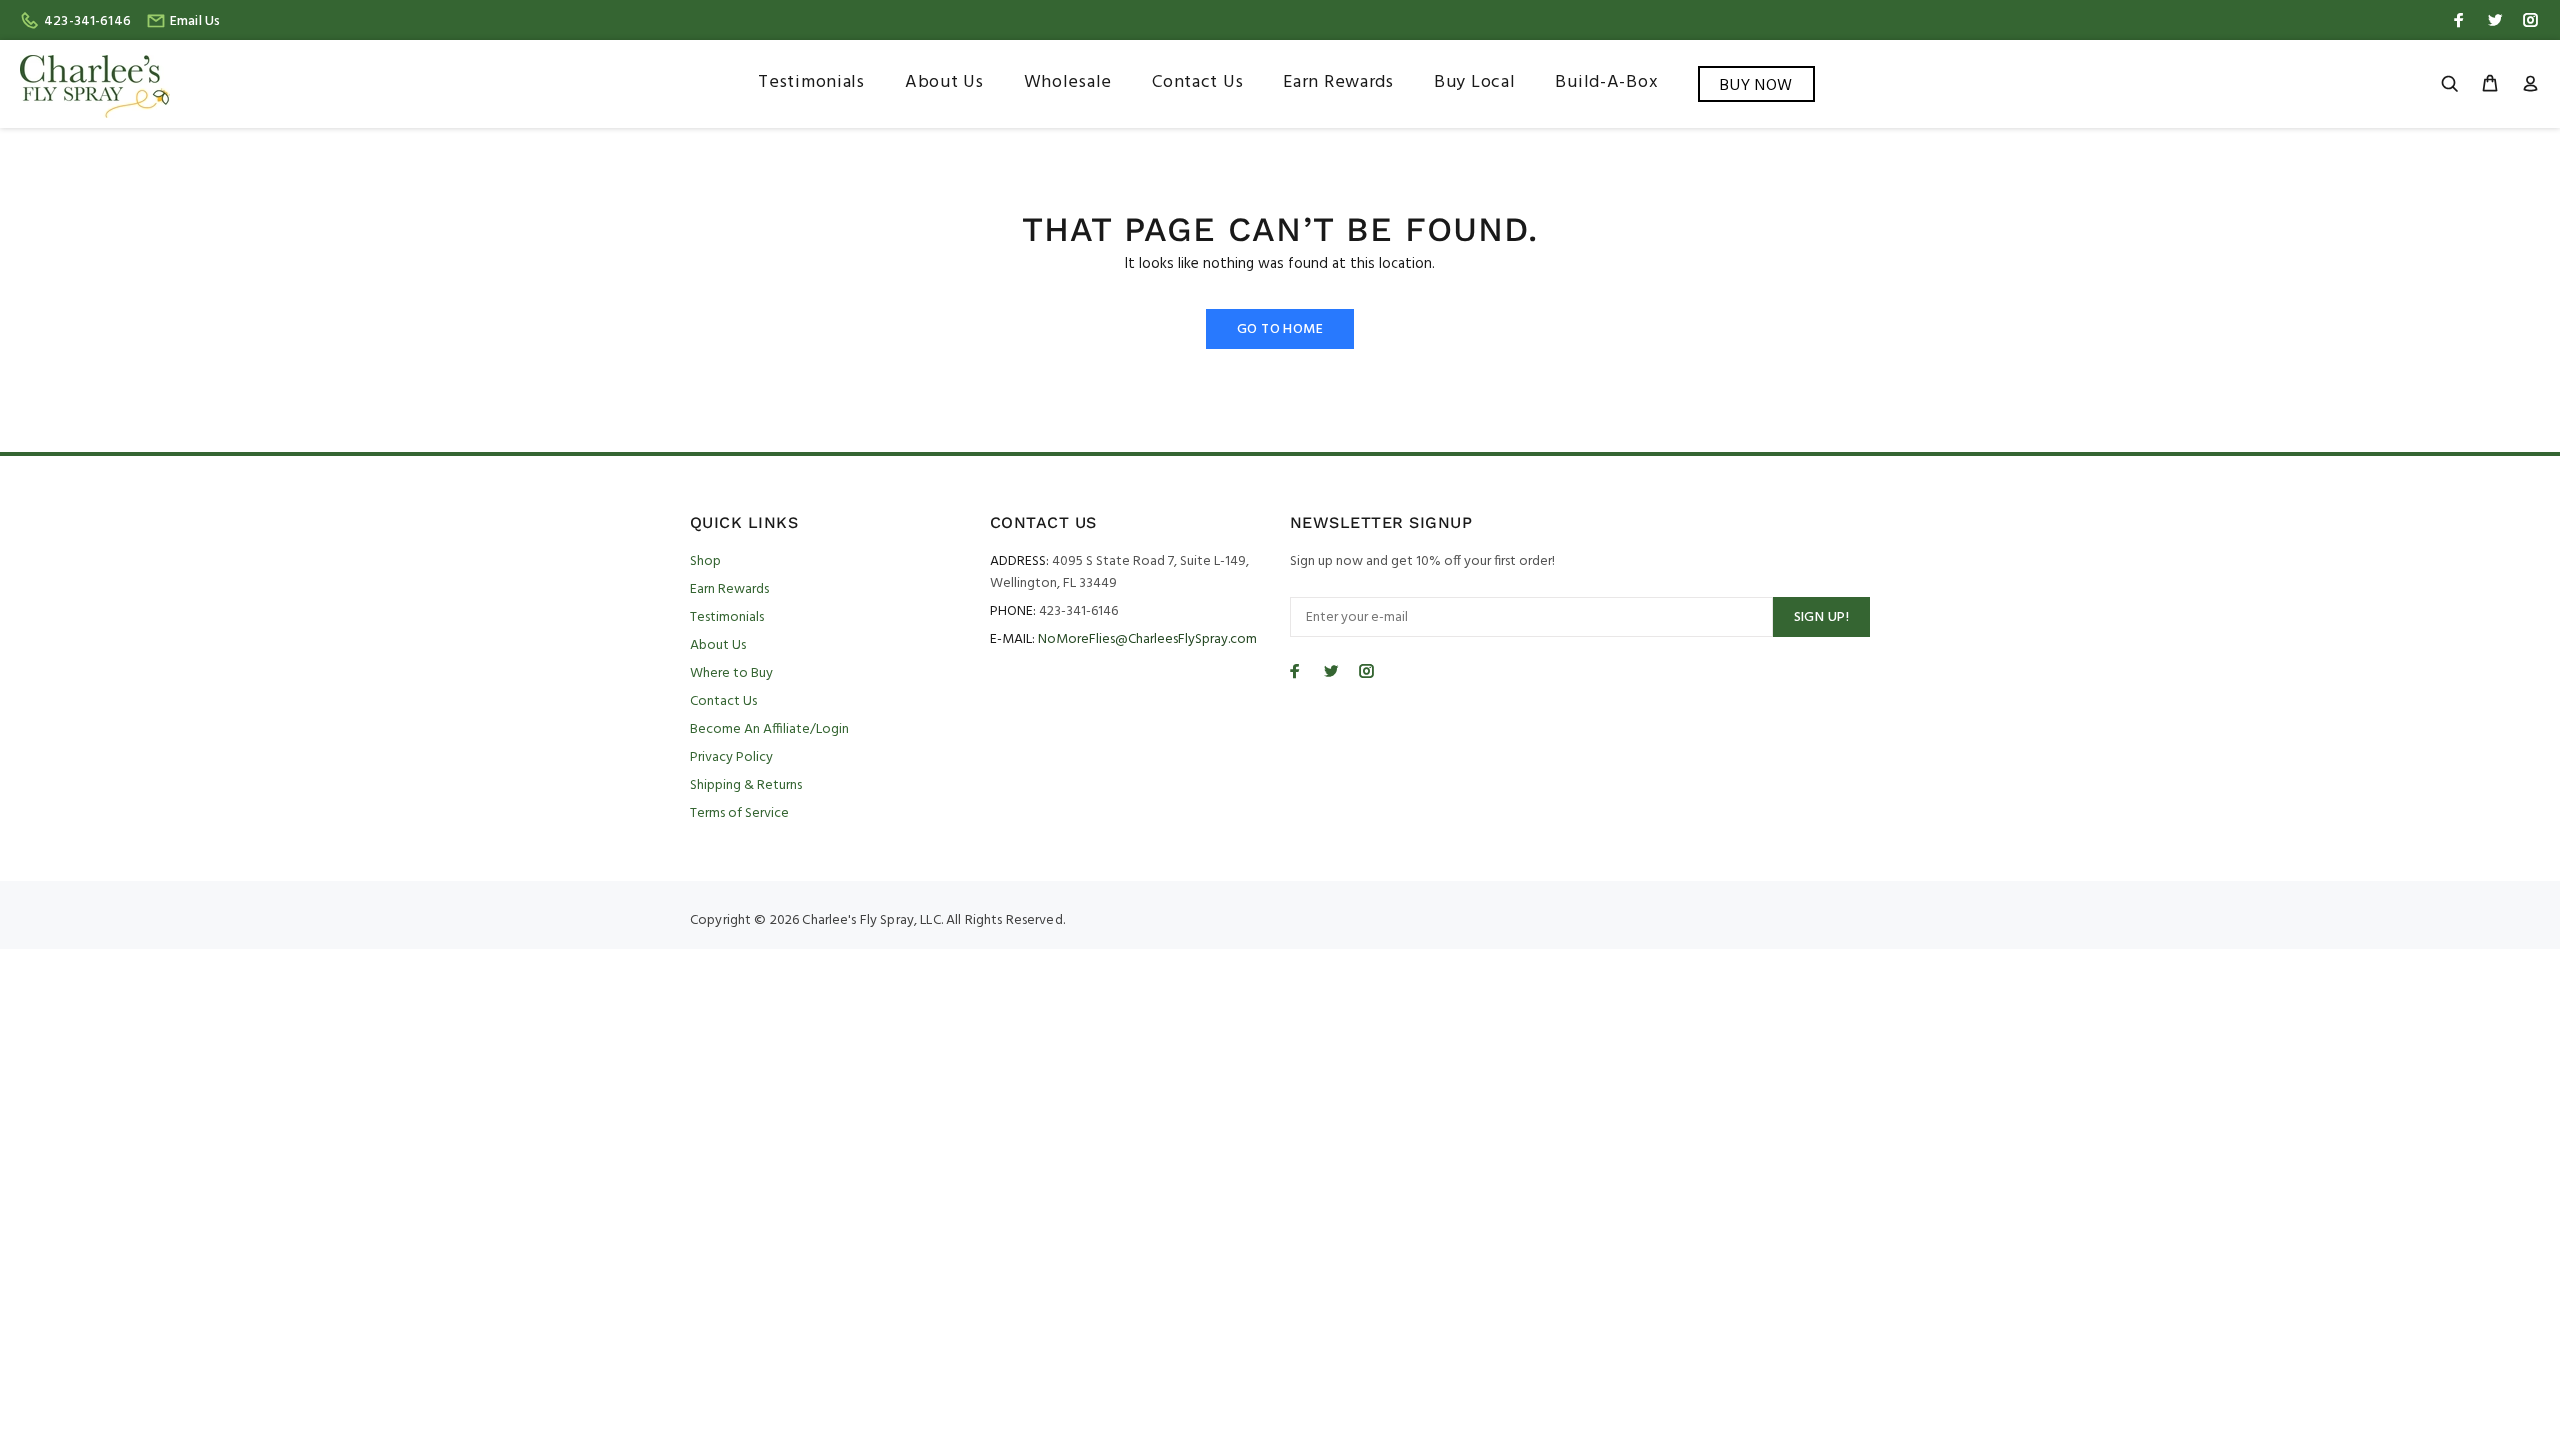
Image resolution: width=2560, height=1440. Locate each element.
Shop (705, 561)
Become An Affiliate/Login (769, 729)
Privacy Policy (731, 757)
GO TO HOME (1280, 329)
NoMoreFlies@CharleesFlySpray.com (1147, 639)
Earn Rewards (729, 589)
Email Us (195, 21)
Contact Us (723, 701)
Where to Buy (731, 673)
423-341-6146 (87, 21)
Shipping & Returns (746, 785)
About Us (718, 645)
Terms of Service (739, 813)
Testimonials (727, 617)
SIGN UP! (1821, 617)
